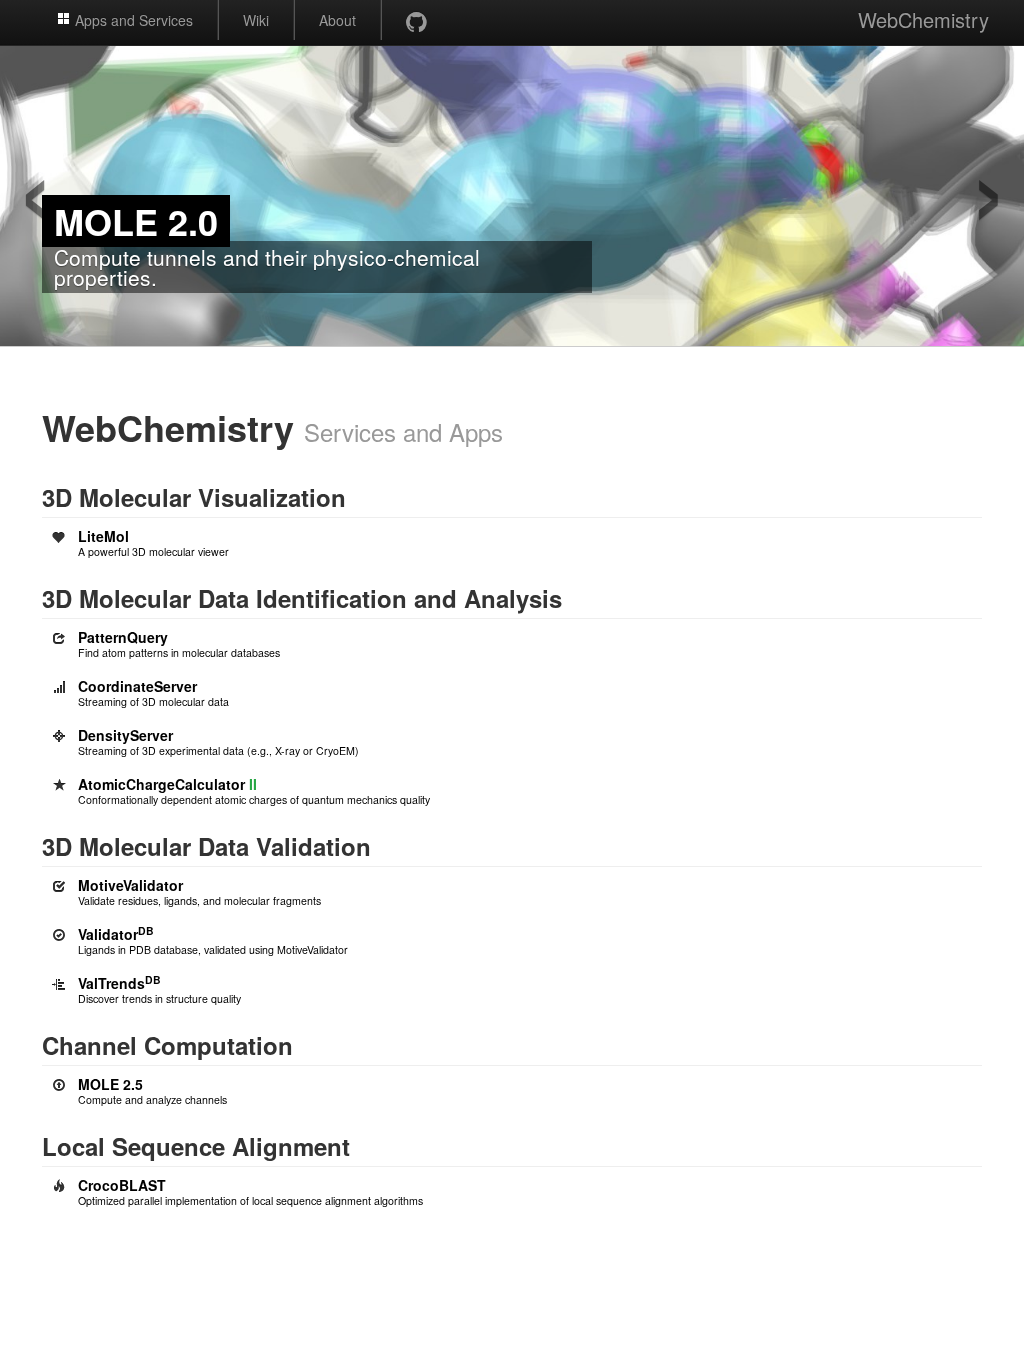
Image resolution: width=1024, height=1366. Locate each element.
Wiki (256, 20)
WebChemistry (923, 19)
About (337, 20)
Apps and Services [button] (132, 20)
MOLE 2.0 (136, 221)
